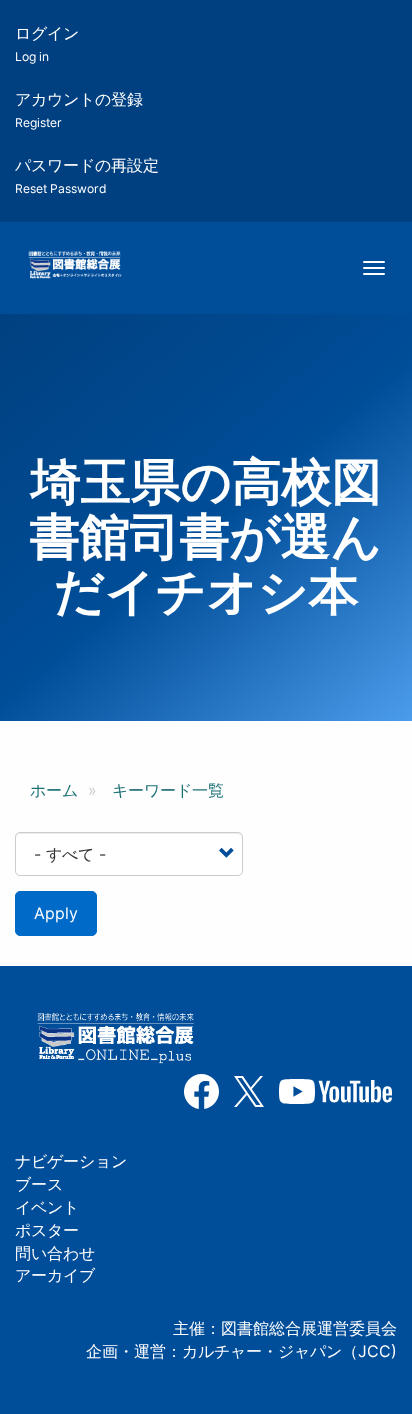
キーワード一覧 (168, 790)
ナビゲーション (71, 1161)
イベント (47, 1207)
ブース (39, 1184)
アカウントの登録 (79, 109)
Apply (56, 913)
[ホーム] (74, 266)
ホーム (54, 790)
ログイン (47, 43)
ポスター (47, 1230)
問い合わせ (55, 1253)
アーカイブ (55, 1275)
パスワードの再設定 (87, 175)
